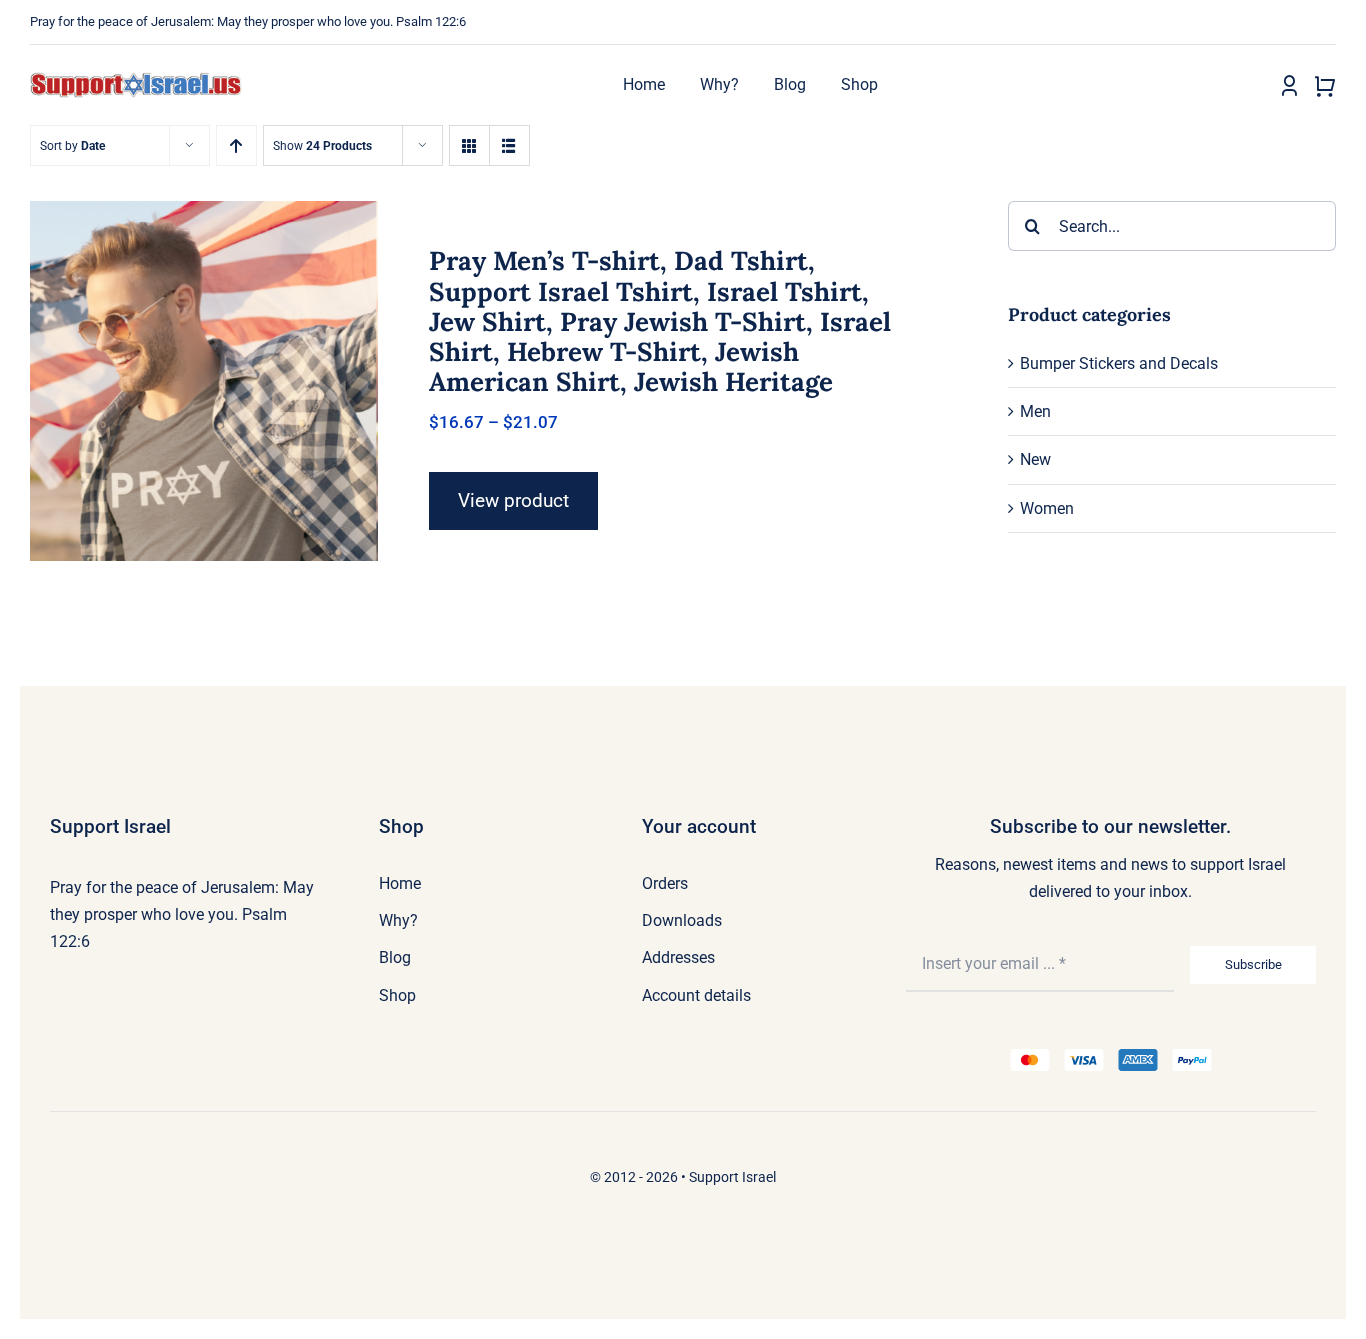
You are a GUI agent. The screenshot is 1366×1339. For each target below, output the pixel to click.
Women (1047, 508)
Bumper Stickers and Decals (1119, 363)
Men (1035, 411)
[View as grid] (469, 145)
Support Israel (732, 1177)
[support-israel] (136, 79)
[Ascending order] (236, 145)
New (1035, 459)
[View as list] (509, 145)
